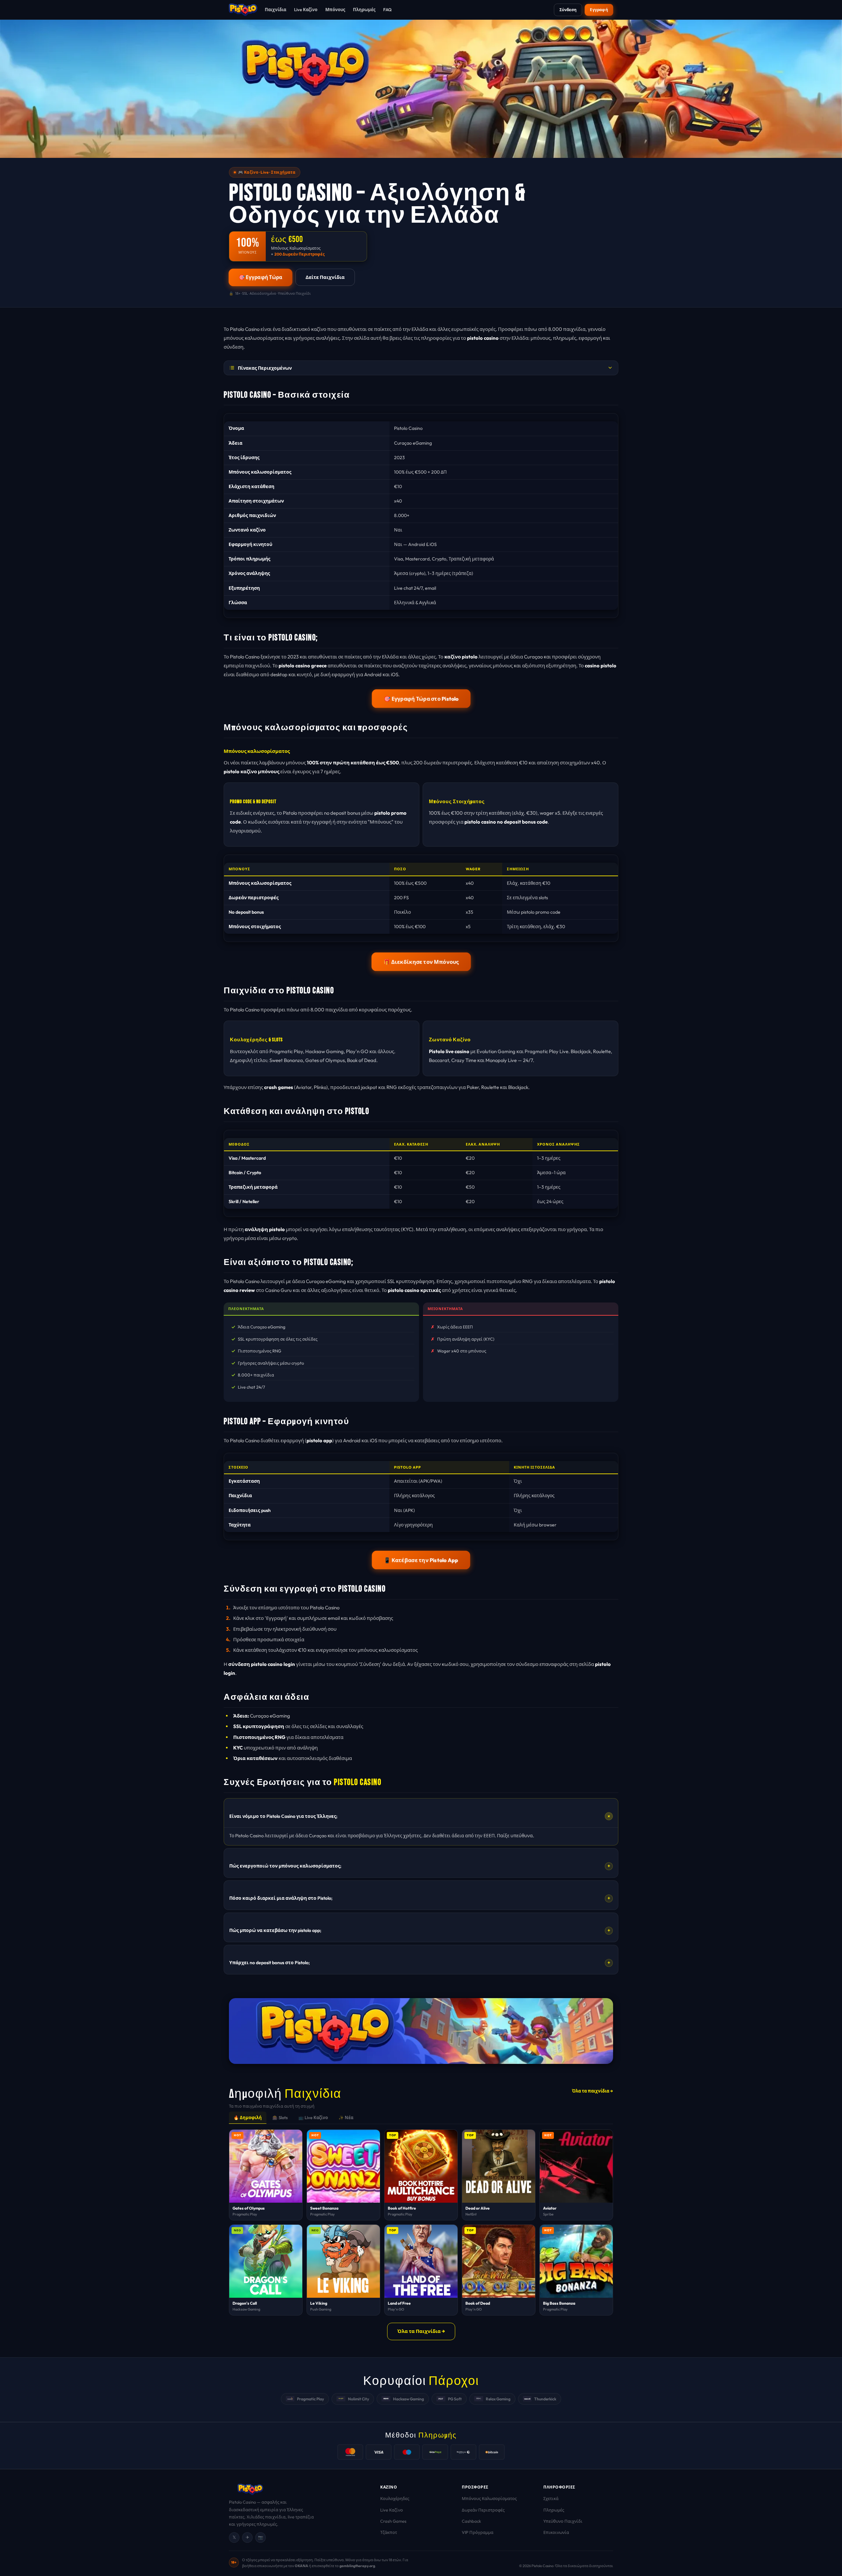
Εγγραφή (599, 10)
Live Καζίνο (306, 10)
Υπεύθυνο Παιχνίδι (563, 2521)
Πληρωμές (364, 10)
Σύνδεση (568, 10)
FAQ (387, 10)
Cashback (471, 2521)
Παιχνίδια (275, 10)
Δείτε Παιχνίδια (325, 277)
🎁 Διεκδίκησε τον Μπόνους (421, 962)
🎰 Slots (280, 2118)
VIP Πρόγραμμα (478, 2532)
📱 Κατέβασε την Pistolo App (421, 1560)
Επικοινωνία (556, 2532)
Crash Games (393, 2521)
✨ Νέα (346, 2118)
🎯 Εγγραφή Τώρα (260, 277)
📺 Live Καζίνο (313, 2118)
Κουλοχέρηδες (395, 2498)
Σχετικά (551, 2498)
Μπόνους (335, 10)
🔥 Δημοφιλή (248, 2118)
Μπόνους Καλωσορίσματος (489, 2498)
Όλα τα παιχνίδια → (593, 2091)
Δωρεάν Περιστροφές (483, 2510)
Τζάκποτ (389, 2532)
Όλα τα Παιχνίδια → (421, 2331)
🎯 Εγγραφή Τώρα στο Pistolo (421, 698)
